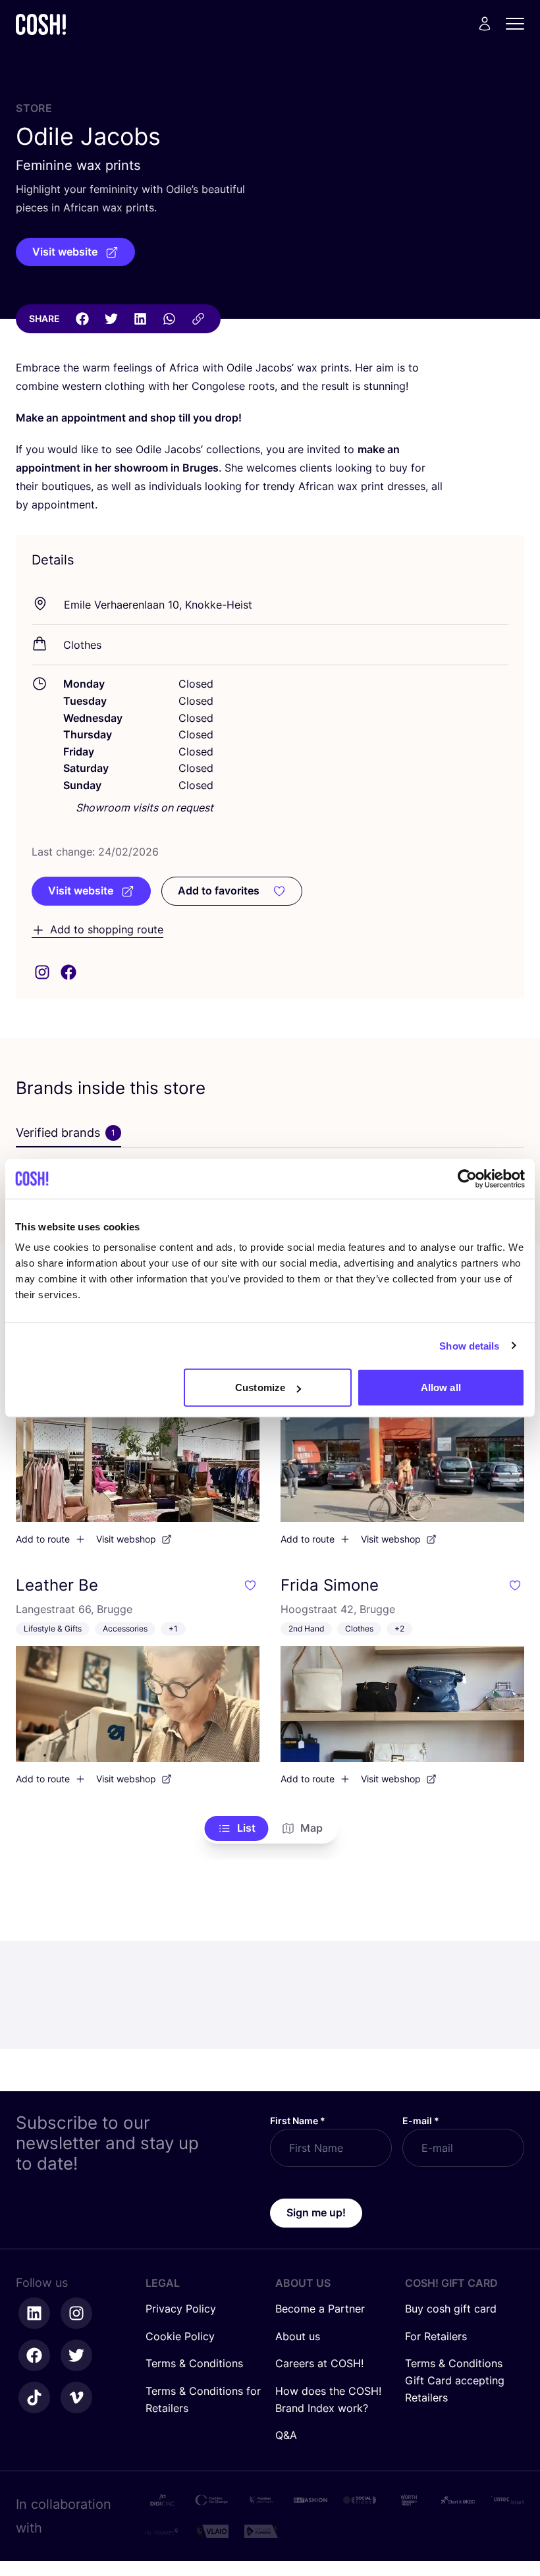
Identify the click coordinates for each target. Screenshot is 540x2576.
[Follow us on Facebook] (34, 2355)
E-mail (421, 2121)
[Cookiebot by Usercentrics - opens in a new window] (467, 1178)
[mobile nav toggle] (519, 24)
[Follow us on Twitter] (76, 2355)
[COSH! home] (41, 24)
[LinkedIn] (140, 319)
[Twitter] (111, 319)
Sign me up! (316, 2212)
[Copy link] (198, 319)
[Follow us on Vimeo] (76, 2398)
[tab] (68, 1134)
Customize (260, 1387)
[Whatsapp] (169, 319)
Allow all (441, 1387)
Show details (469, 1345)
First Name (298, 2121)
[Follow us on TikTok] (34, 2398)
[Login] (485, 24)
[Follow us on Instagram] (76, 2313)
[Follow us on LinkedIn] (34, 2313)
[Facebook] (82, 319)
